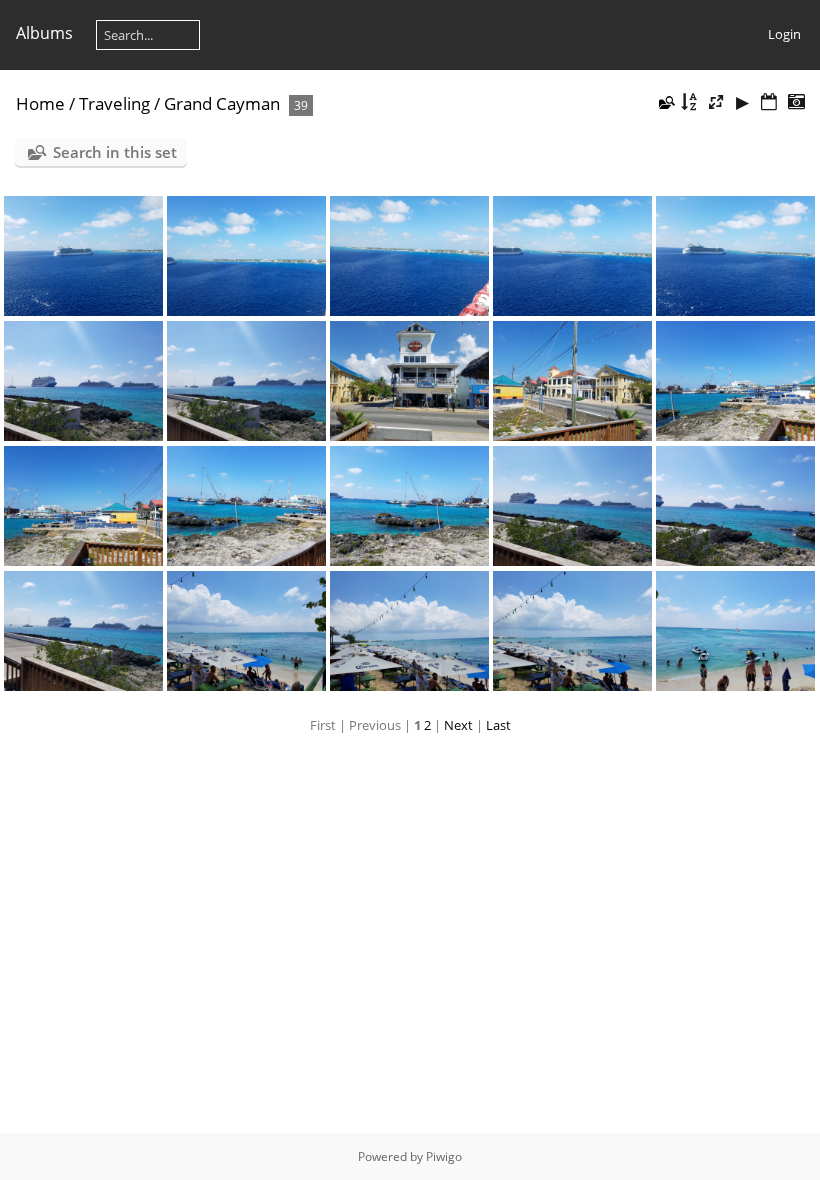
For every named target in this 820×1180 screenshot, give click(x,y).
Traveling (114, 103)
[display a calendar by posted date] (769, 102)
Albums (44, 33)
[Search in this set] (665, 102)
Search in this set (115, 152)
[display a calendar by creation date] (796, 102)
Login (784, 34)
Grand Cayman (222, 103)
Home (40, 103)
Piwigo (444, 1156)
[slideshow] (743, 102)
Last (498, 725)
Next (458, 725)
